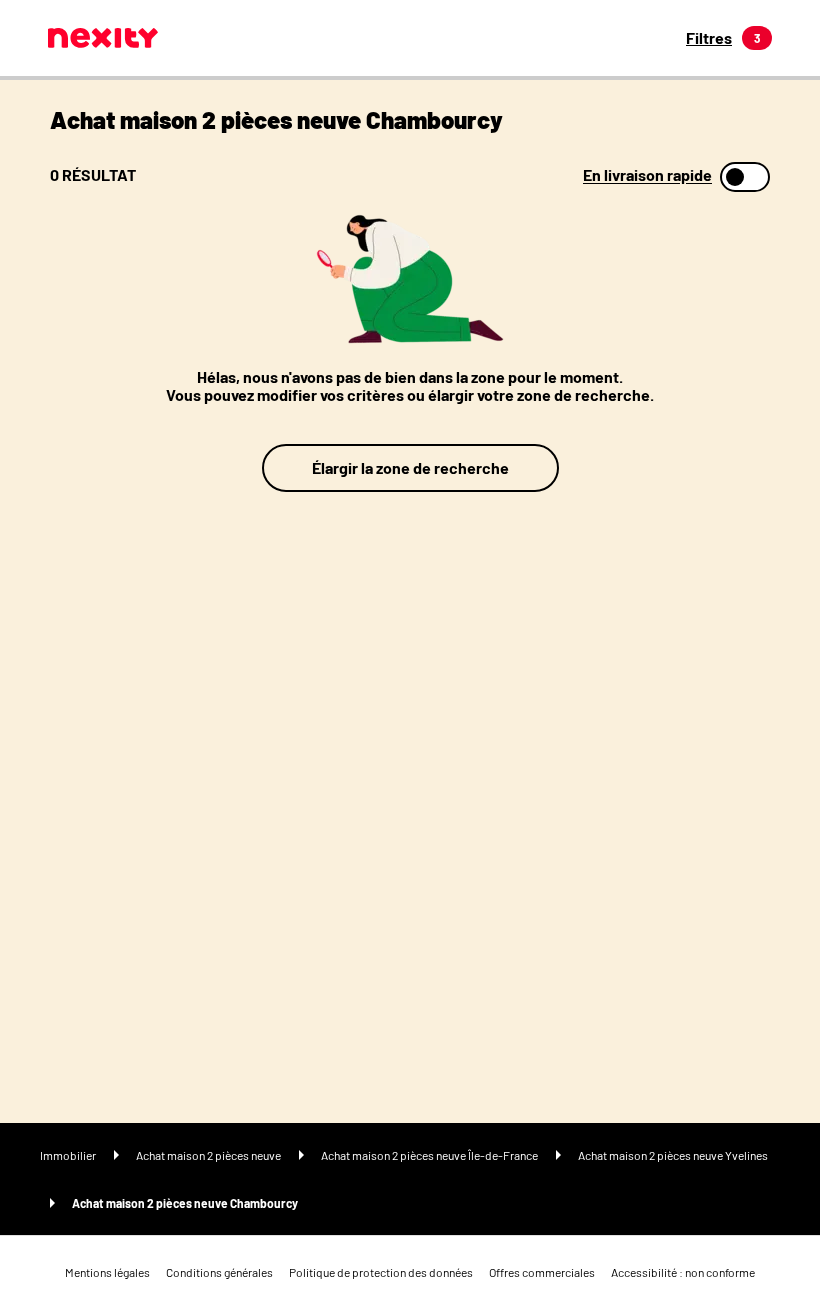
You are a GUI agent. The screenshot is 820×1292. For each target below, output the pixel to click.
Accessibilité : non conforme (683, 1272)
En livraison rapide (647, 175)
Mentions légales (107, 1272)
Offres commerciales (542, 1272)
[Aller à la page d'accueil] (103, 38)
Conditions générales (219, 1272)
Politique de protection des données (381, 1272)
